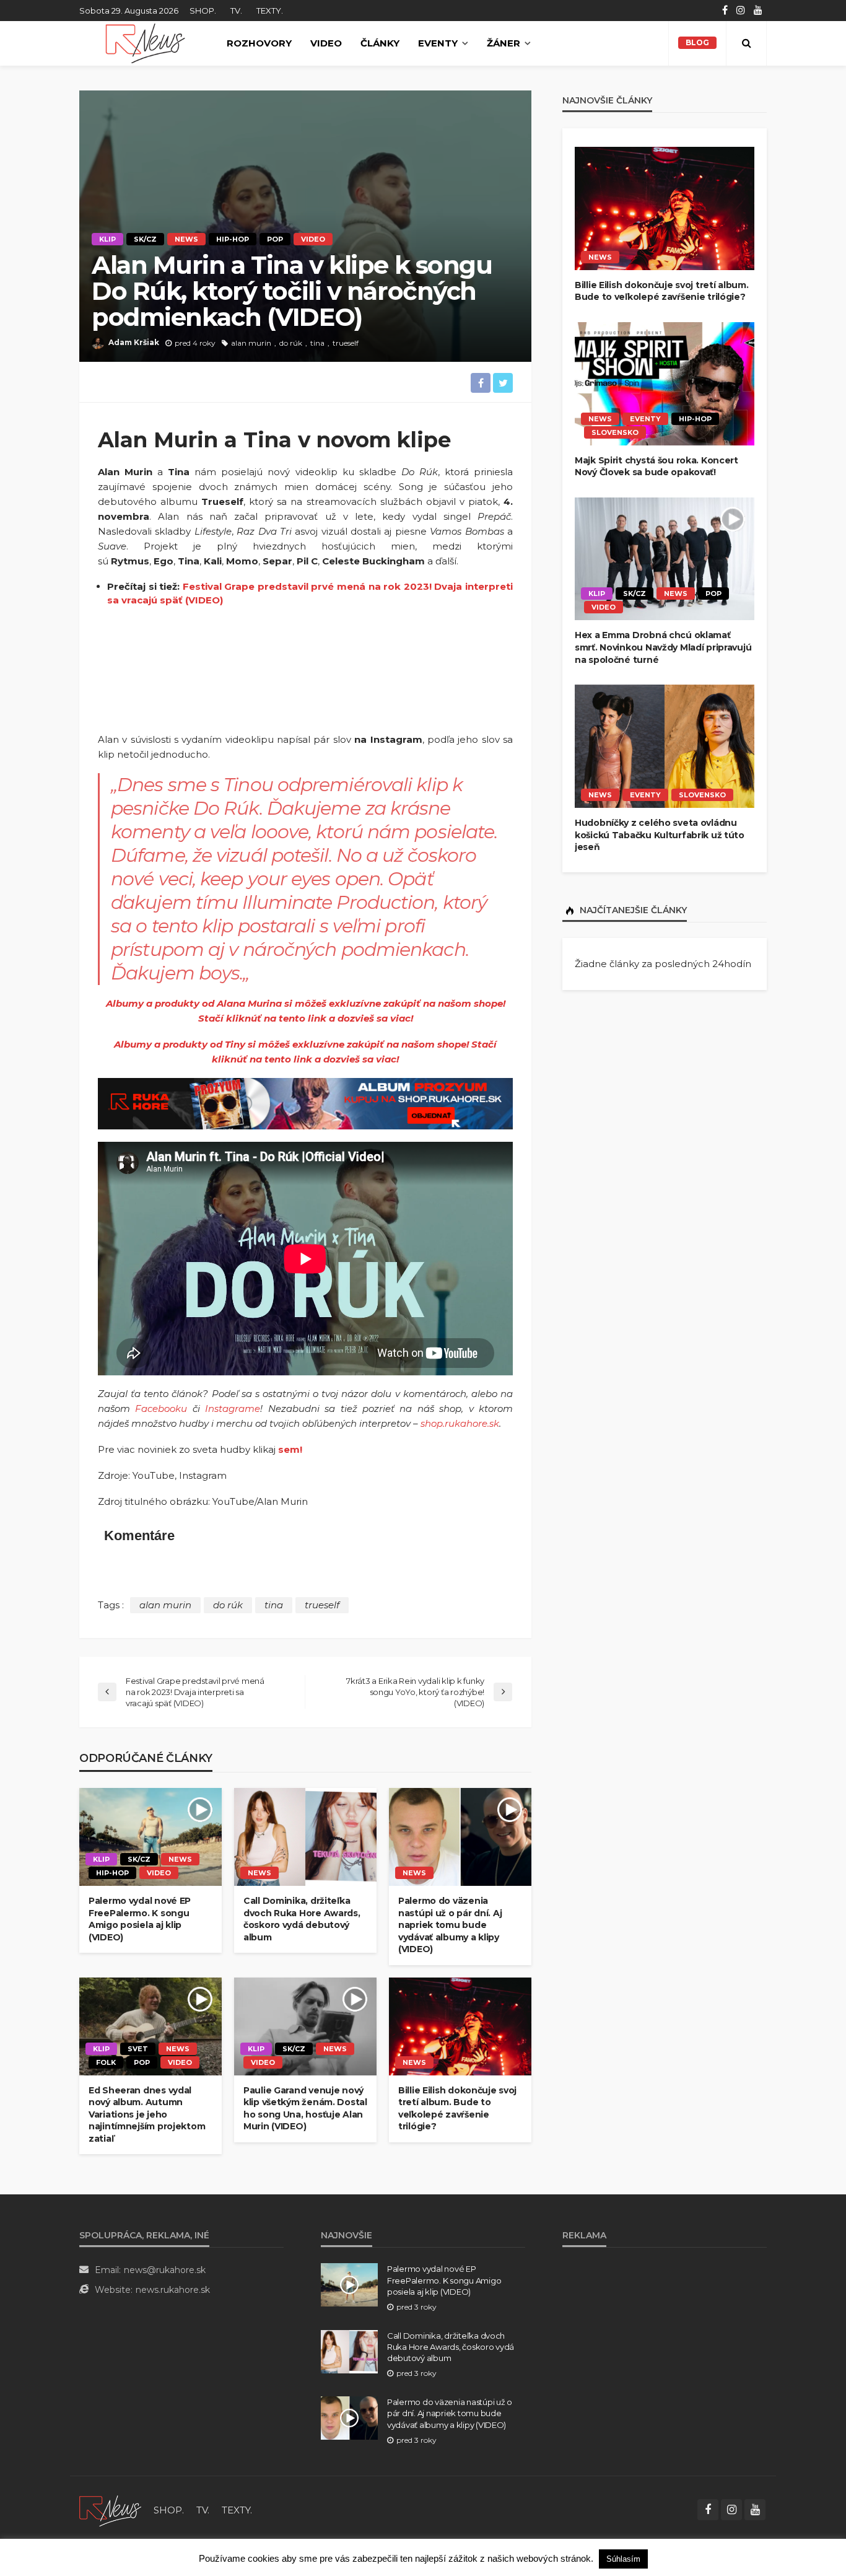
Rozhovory (259, 43)
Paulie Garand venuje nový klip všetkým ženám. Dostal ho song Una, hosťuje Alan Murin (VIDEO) (305, 2109)
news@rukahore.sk (165, 2270)
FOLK (106, 2062)
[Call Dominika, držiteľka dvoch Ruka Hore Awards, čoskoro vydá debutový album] (305, 1837)
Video (326, 43)
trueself (346, 343)
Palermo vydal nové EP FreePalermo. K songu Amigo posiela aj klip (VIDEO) (140, 1919)
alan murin (251, 343)
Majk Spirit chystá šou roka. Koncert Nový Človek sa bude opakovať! (656, 467)
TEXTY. (270, 11)
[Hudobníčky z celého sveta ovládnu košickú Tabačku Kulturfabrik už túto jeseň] (665, 746)
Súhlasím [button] (623, 2559)
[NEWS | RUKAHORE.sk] (110, 2510)
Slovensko (615, 432)
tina (317, 343)
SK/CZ (145, 239)
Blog (697, 42)
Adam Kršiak (134, 342)
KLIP (107, 239)
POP (275, 239)
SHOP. (203, 11)
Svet (138, 2049)
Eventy (438, 43)
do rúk (291, 343)
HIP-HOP (233, 239)
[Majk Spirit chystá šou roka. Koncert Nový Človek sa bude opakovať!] (665, 384)
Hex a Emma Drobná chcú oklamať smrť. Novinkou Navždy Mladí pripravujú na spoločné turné (663, 647)
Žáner (504, 43)
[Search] (746, 43)
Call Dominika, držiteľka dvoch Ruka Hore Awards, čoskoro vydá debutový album (302, 1919)
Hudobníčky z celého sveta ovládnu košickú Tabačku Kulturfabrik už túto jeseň (660, 835)
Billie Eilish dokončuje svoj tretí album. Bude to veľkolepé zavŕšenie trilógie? (457, 2109)
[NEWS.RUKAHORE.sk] (145, 43)
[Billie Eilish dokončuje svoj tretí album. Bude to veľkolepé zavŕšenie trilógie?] (460, 2026)
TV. (236, 11)
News (186, 239)
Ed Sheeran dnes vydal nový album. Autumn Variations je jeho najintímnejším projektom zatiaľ (147, 2114)
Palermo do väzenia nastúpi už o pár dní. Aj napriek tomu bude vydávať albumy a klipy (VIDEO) (450, 1925)
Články (380, 43)
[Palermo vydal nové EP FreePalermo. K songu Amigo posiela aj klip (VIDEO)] (150, 1837)
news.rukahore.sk (173, 2290)
